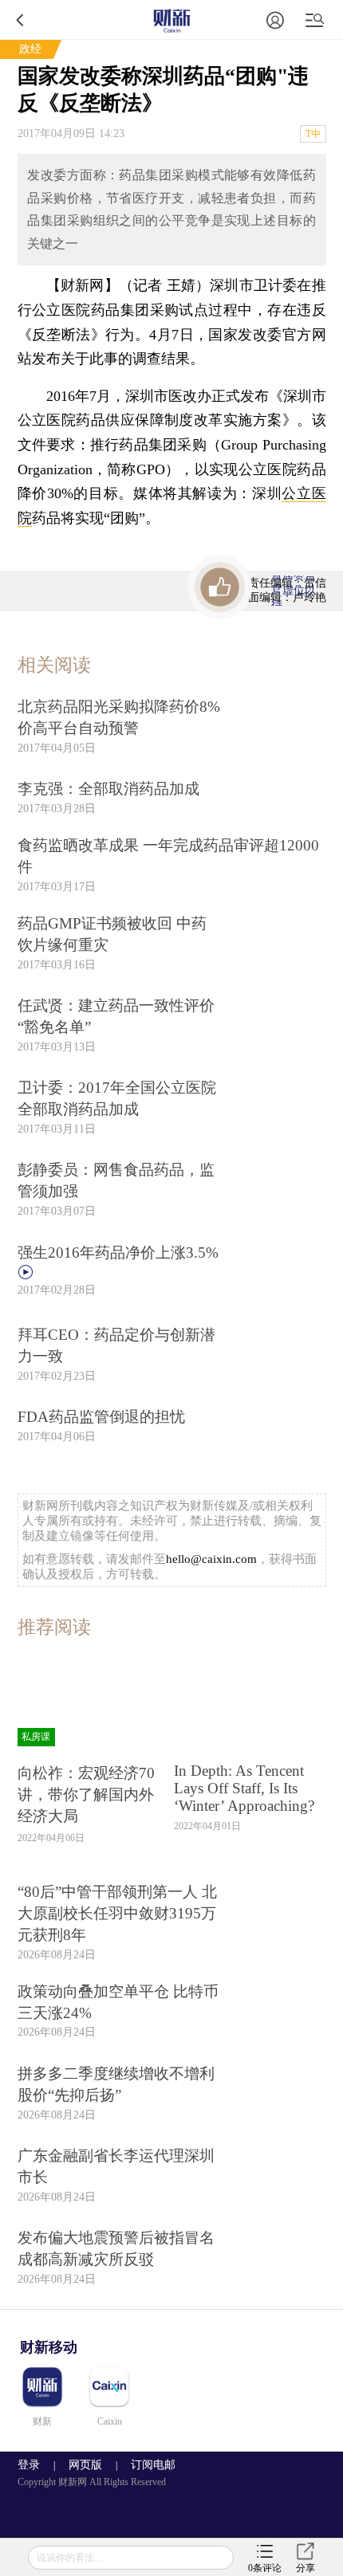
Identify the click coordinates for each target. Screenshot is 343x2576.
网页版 (85, 2465)
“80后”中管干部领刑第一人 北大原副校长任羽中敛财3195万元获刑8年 (117, 1913)
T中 (313, 134)
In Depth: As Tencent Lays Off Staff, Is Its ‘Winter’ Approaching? (244, 1788)
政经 (30, 49)
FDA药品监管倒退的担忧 (101, 1417)
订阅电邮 (148, 2465)
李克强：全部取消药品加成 (108, 789)
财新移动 (49, 2347)
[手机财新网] (171, 20)
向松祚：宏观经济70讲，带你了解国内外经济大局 (86, 1795)
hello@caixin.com (211, 1559)
